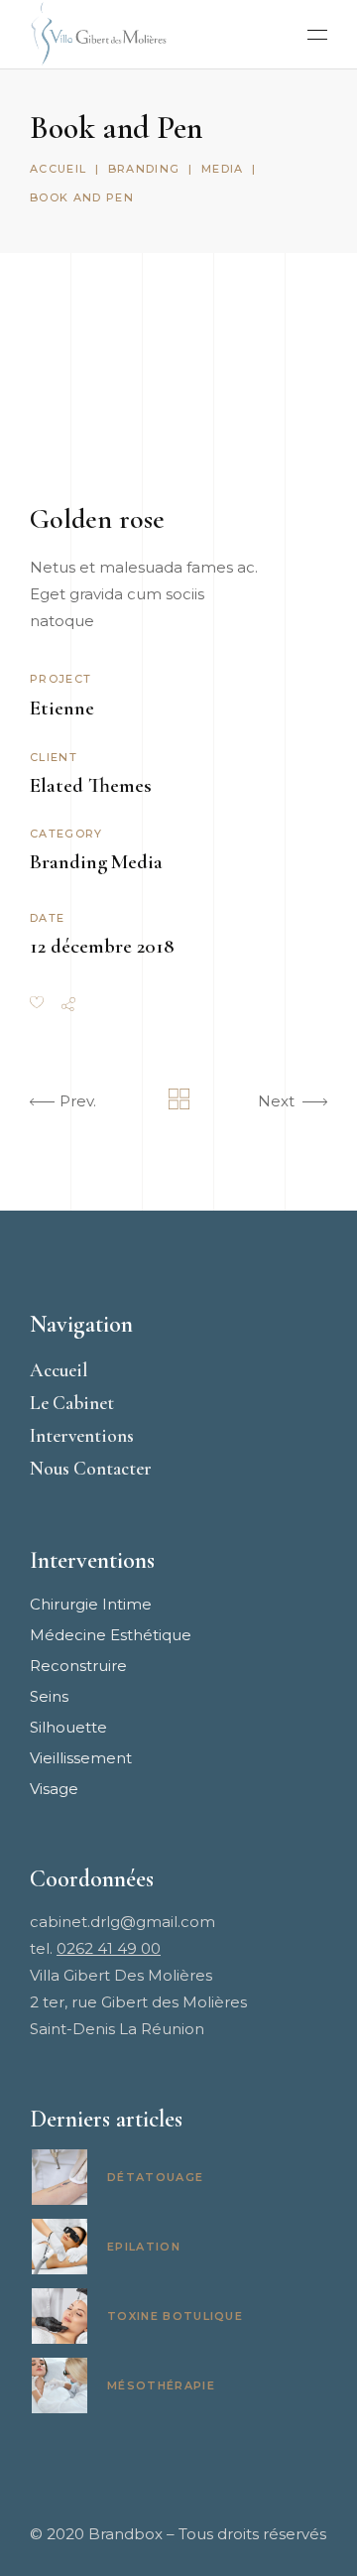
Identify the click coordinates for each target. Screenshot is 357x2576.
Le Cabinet (72, 1403)
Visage (54, 1789)
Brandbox (125, 2534)
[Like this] (37, 1004)
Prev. (78, 1101)
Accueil (58, 169)
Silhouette (68, 1727)
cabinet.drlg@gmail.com (122, 1922)
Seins (49, 1696)
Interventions (82, 1435)
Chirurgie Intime (91, 1604)
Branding (144, 169)
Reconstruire (78, 1666)
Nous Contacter (91, 1468)
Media (223, 169)
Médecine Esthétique (111, 1635)
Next (276, 1101)
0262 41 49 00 (109, 1948)
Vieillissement (81, 1758)
